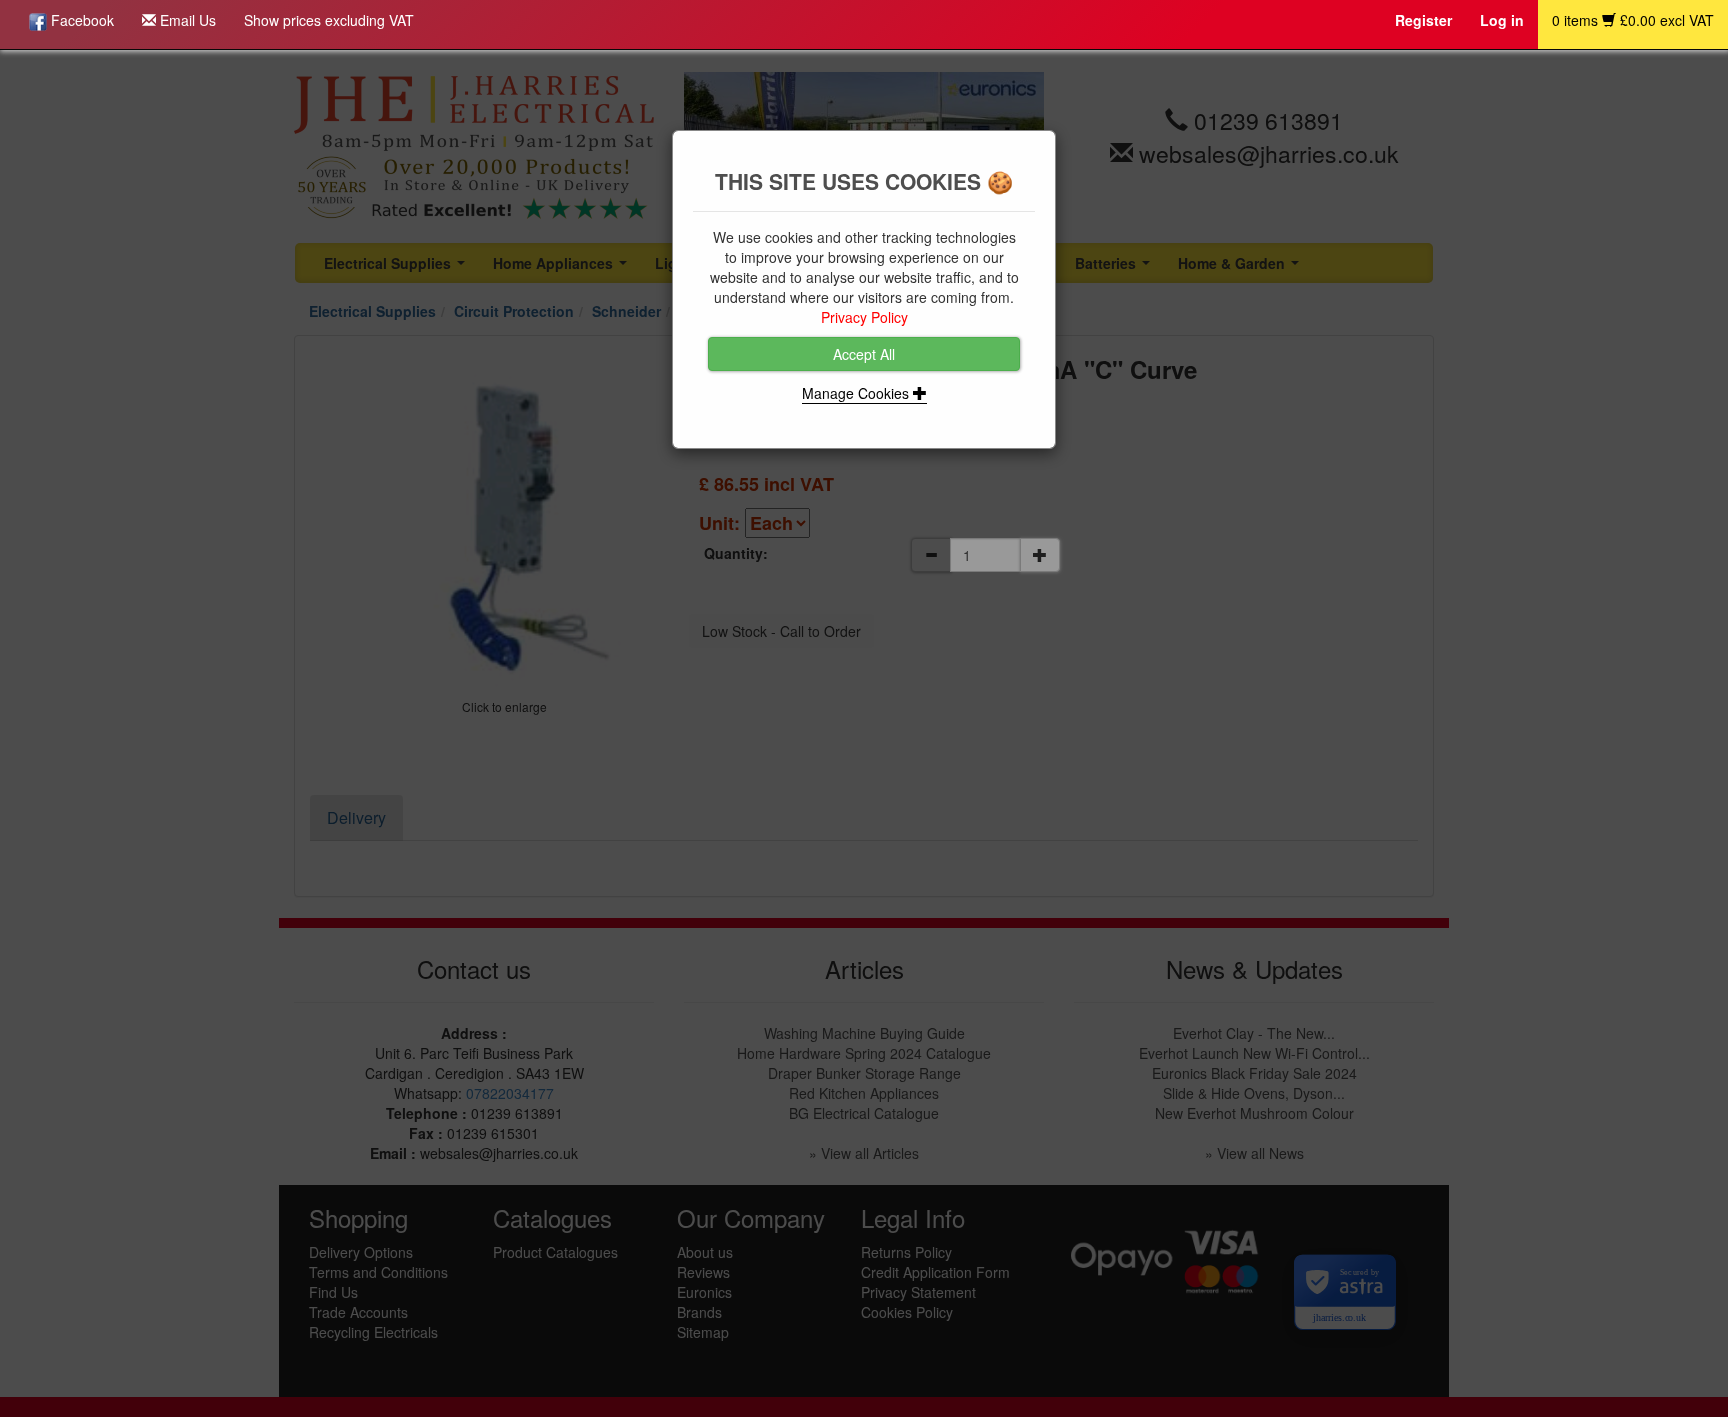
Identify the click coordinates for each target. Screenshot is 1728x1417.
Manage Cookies (857, 393)
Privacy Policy (864, 317)
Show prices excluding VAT (329, 20)
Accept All (864, 354)
